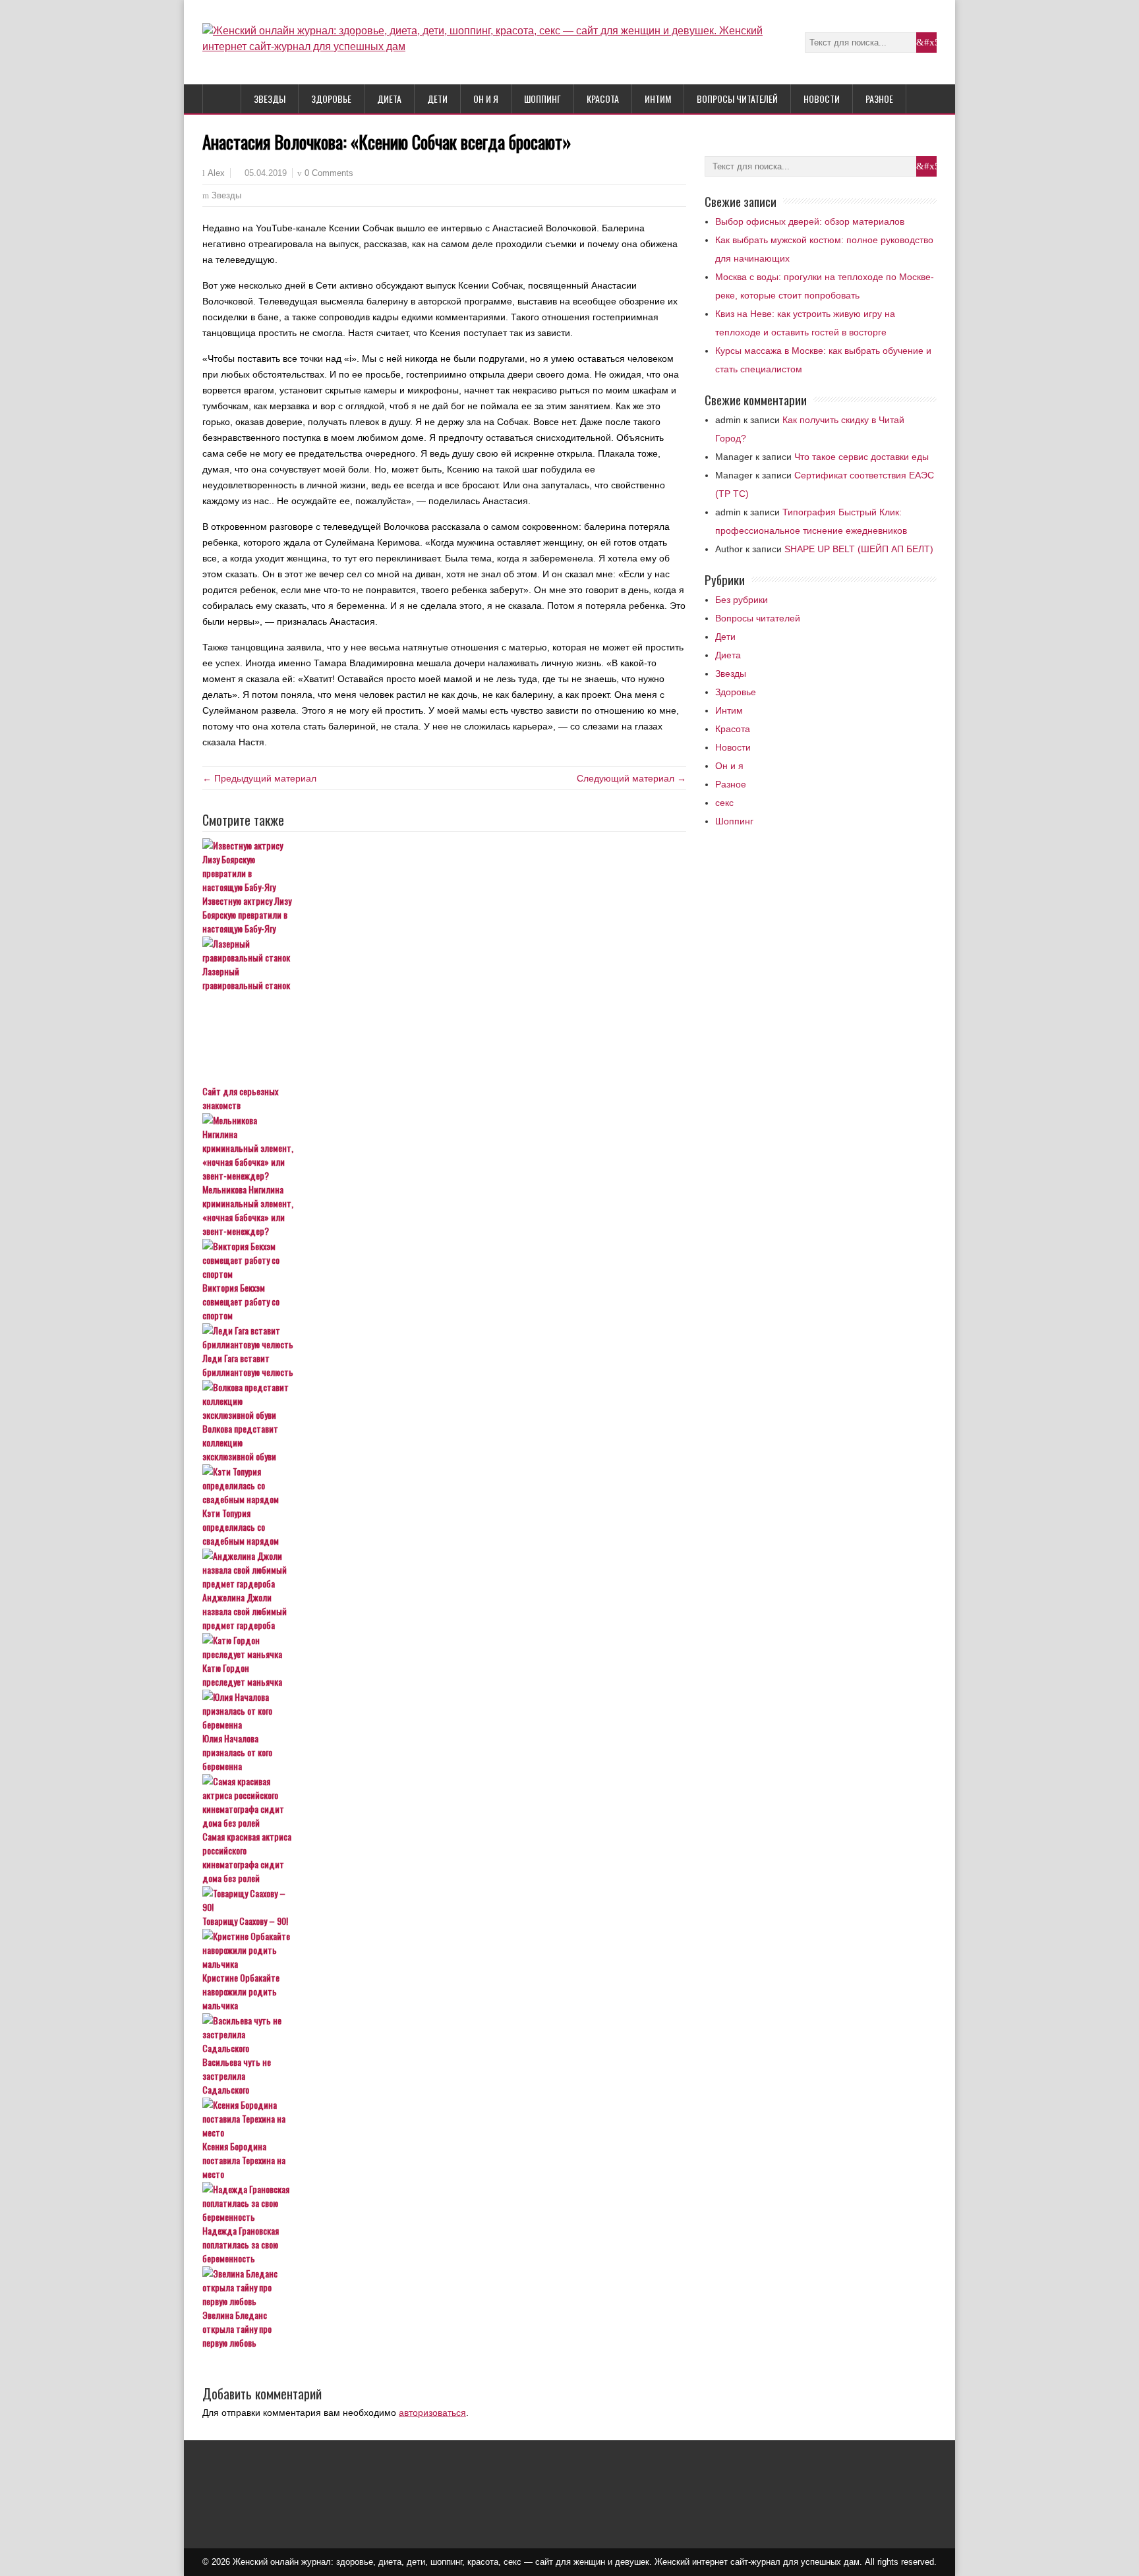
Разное (879, 99)
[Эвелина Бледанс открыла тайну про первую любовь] (444, 2287)
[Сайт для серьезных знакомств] (444, 1039)
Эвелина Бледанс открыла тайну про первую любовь (237, 2329)
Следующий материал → (631, 778)
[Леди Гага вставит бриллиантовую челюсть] (444, 1337)
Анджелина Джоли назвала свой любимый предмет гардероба (245, 1611)
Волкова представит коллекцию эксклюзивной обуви (240, 1442)
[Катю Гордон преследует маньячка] (444, 1647)
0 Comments (329, 173)
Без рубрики (742, 600)
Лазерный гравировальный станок (246, 978)
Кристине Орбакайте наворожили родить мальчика (241, 1991)
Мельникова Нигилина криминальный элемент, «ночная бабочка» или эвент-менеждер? (248, 1210)
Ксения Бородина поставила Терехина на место (244, 2160)
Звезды (270, 99)
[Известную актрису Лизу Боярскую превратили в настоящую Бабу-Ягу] (444, 866)
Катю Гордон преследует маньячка (242, 1674)
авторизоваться (432, 2413)
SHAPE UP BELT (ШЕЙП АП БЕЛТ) (859, 549)
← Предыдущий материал (259, 778)
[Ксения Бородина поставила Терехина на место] (444, 2118)
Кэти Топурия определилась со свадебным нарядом (241, 1527)
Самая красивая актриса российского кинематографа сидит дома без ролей (247, 1857)
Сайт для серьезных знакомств (240, 1098)
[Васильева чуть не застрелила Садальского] (444, 2034)
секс (724, 803)
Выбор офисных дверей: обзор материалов (810, 221)
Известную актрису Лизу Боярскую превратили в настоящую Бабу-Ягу (247, 914)
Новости (822, 99)
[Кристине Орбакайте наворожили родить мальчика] (444, 1950)
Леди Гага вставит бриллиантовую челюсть (248, 1365)
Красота (603, 99)
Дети (437, 99)
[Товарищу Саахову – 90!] (444, 1900)
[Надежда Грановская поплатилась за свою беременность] (444, 2203)
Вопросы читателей (737, 99)
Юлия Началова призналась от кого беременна (237, 1752)
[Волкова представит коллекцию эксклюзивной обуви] (444, 1401)
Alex (216, 173)
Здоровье (331, 99)
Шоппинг (542, 99)
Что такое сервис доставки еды (862, 457)
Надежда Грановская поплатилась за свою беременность (241, 2244)
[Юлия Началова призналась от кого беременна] (444, 1710)
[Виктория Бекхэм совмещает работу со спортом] (444, 1260)
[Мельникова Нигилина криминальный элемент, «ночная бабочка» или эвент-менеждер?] (444, 1148)
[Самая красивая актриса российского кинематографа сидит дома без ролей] (444, 1802)
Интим (658, 99)
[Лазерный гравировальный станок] (444, 950)
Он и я (486, 99)
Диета (389, 99)
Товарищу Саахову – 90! (245, 1921)
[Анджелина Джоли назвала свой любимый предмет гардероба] (444, 1569)
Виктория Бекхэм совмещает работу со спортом (241, 1301)
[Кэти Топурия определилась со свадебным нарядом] (444, 1485)
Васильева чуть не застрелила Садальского (237, 2075)
